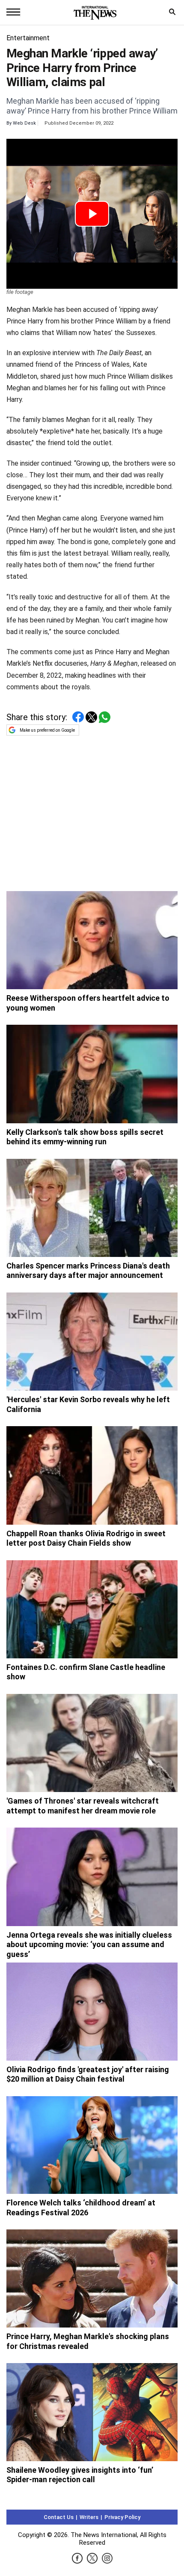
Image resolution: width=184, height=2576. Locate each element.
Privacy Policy (122, 2517)
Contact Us (59, 2517)
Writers (89, 2517)
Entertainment (28, 38)
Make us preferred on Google (47, 730)
